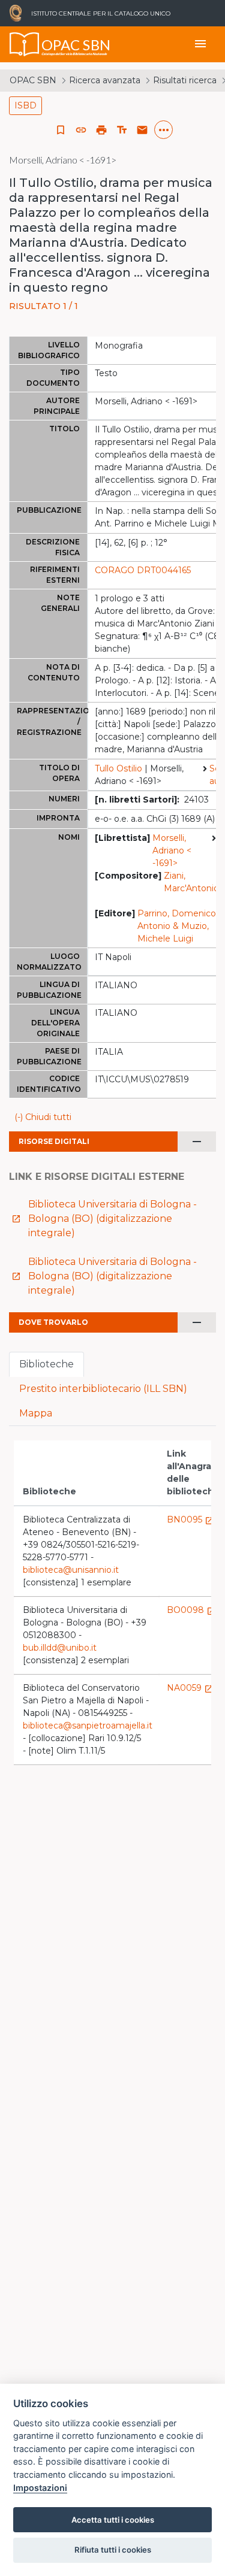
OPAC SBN (33, 80)
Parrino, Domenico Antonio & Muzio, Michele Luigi (177, 926)
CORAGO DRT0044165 (143, 570)
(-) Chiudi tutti (43, 1117)
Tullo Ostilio (118, 768)
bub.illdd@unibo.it (60, 1648)
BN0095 (190, 1519)
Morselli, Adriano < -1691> (172, 850)
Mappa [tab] (36, 1413)
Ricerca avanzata (105, 80)
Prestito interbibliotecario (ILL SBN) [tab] (103, 1389)
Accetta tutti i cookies (113, 2520)
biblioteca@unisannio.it (71, 1570)
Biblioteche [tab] (46, 1364)
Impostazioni (40, 2488)
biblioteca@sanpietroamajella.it (88, 1726)
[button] (81, 130)
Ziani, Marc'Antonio (191, 882)
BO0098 (191, 1610)
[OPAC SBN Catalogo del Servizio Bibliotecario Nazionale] (25, 44)
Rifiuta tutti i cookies (113, 2550)
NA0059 (190, 1688)
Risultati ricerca (185, 80)
